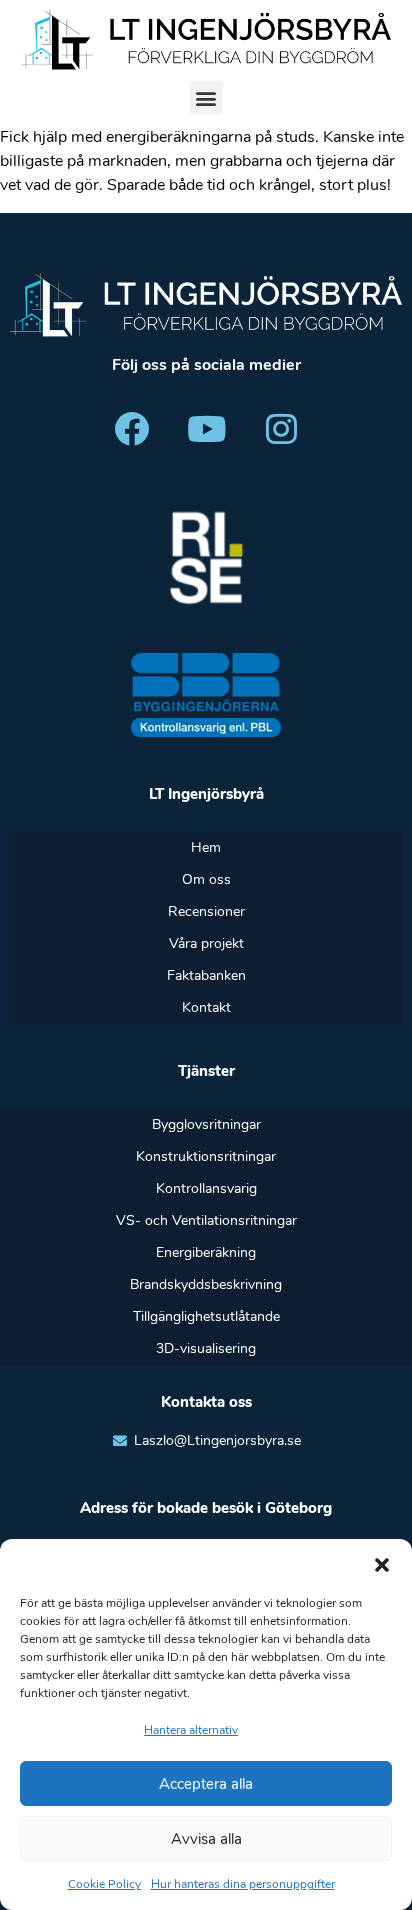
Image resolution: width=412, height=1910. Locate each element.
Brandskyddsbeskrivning (206, 1284)
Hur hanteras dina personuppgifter (243, 1884)
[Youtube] (206, 428)
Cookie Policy (104, 1884)
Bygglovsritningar (206, 1124)
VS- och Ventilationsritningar (206, 1220)
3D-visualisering (206, 1348)
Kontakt (206, 1007)
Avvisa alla (206, 1839)
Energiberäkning (206, 1252)
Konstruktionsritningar (206, 1156)
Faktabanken (206, 975)
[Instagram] (281, 428)
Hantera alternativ (191, 1730)
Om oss (206, 879)
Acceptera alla (206, 1784)
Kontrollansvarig (206, 1188)
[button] (382, 1564)
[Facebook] (131, 428)
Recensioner (206, 911)
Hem (206, 847)
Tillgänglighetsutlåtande (206, 1316)
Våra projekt (206, 943)
